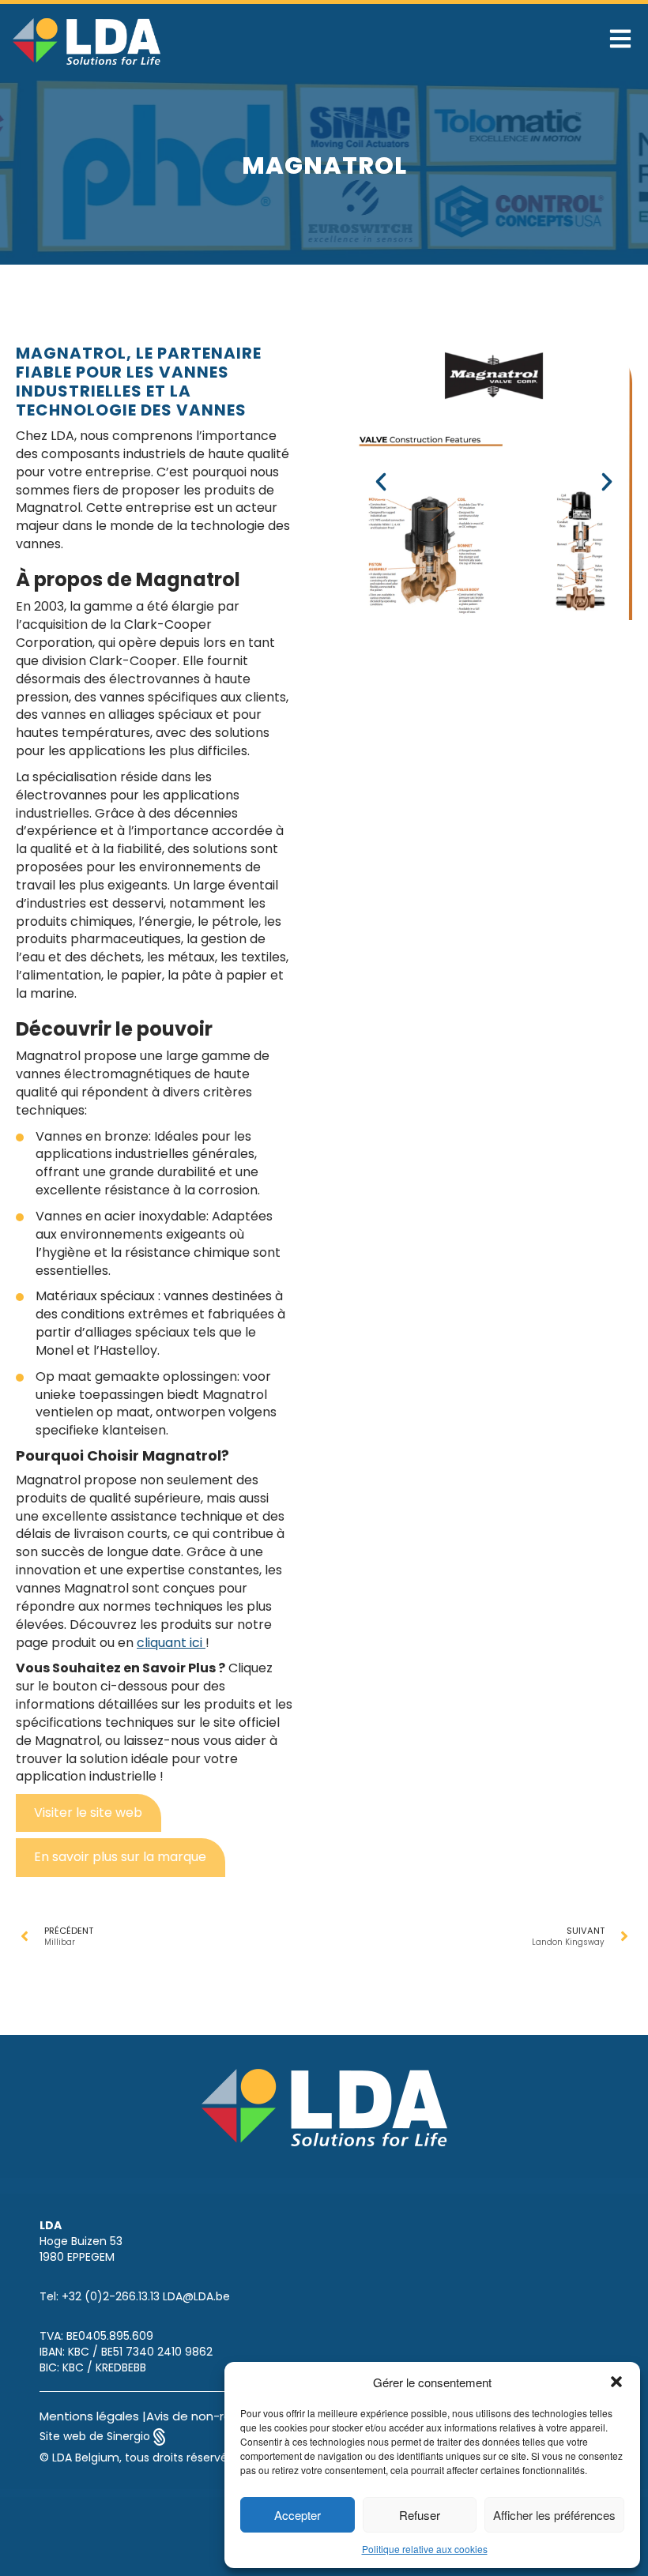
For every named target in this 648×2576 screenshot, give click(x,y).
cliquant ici (171, 1643)
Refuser (420, 2515)
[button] (616, 2382)
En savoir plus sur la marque (120, 1857)
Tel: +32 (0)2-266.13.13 (100, 2296)
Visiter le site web (88, 1813)
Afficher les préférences (554, 2515)
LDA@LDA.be (196, 2296)
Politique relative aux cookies (425, 2549)
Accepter (298, 2515)
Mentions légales (89, 2416)
